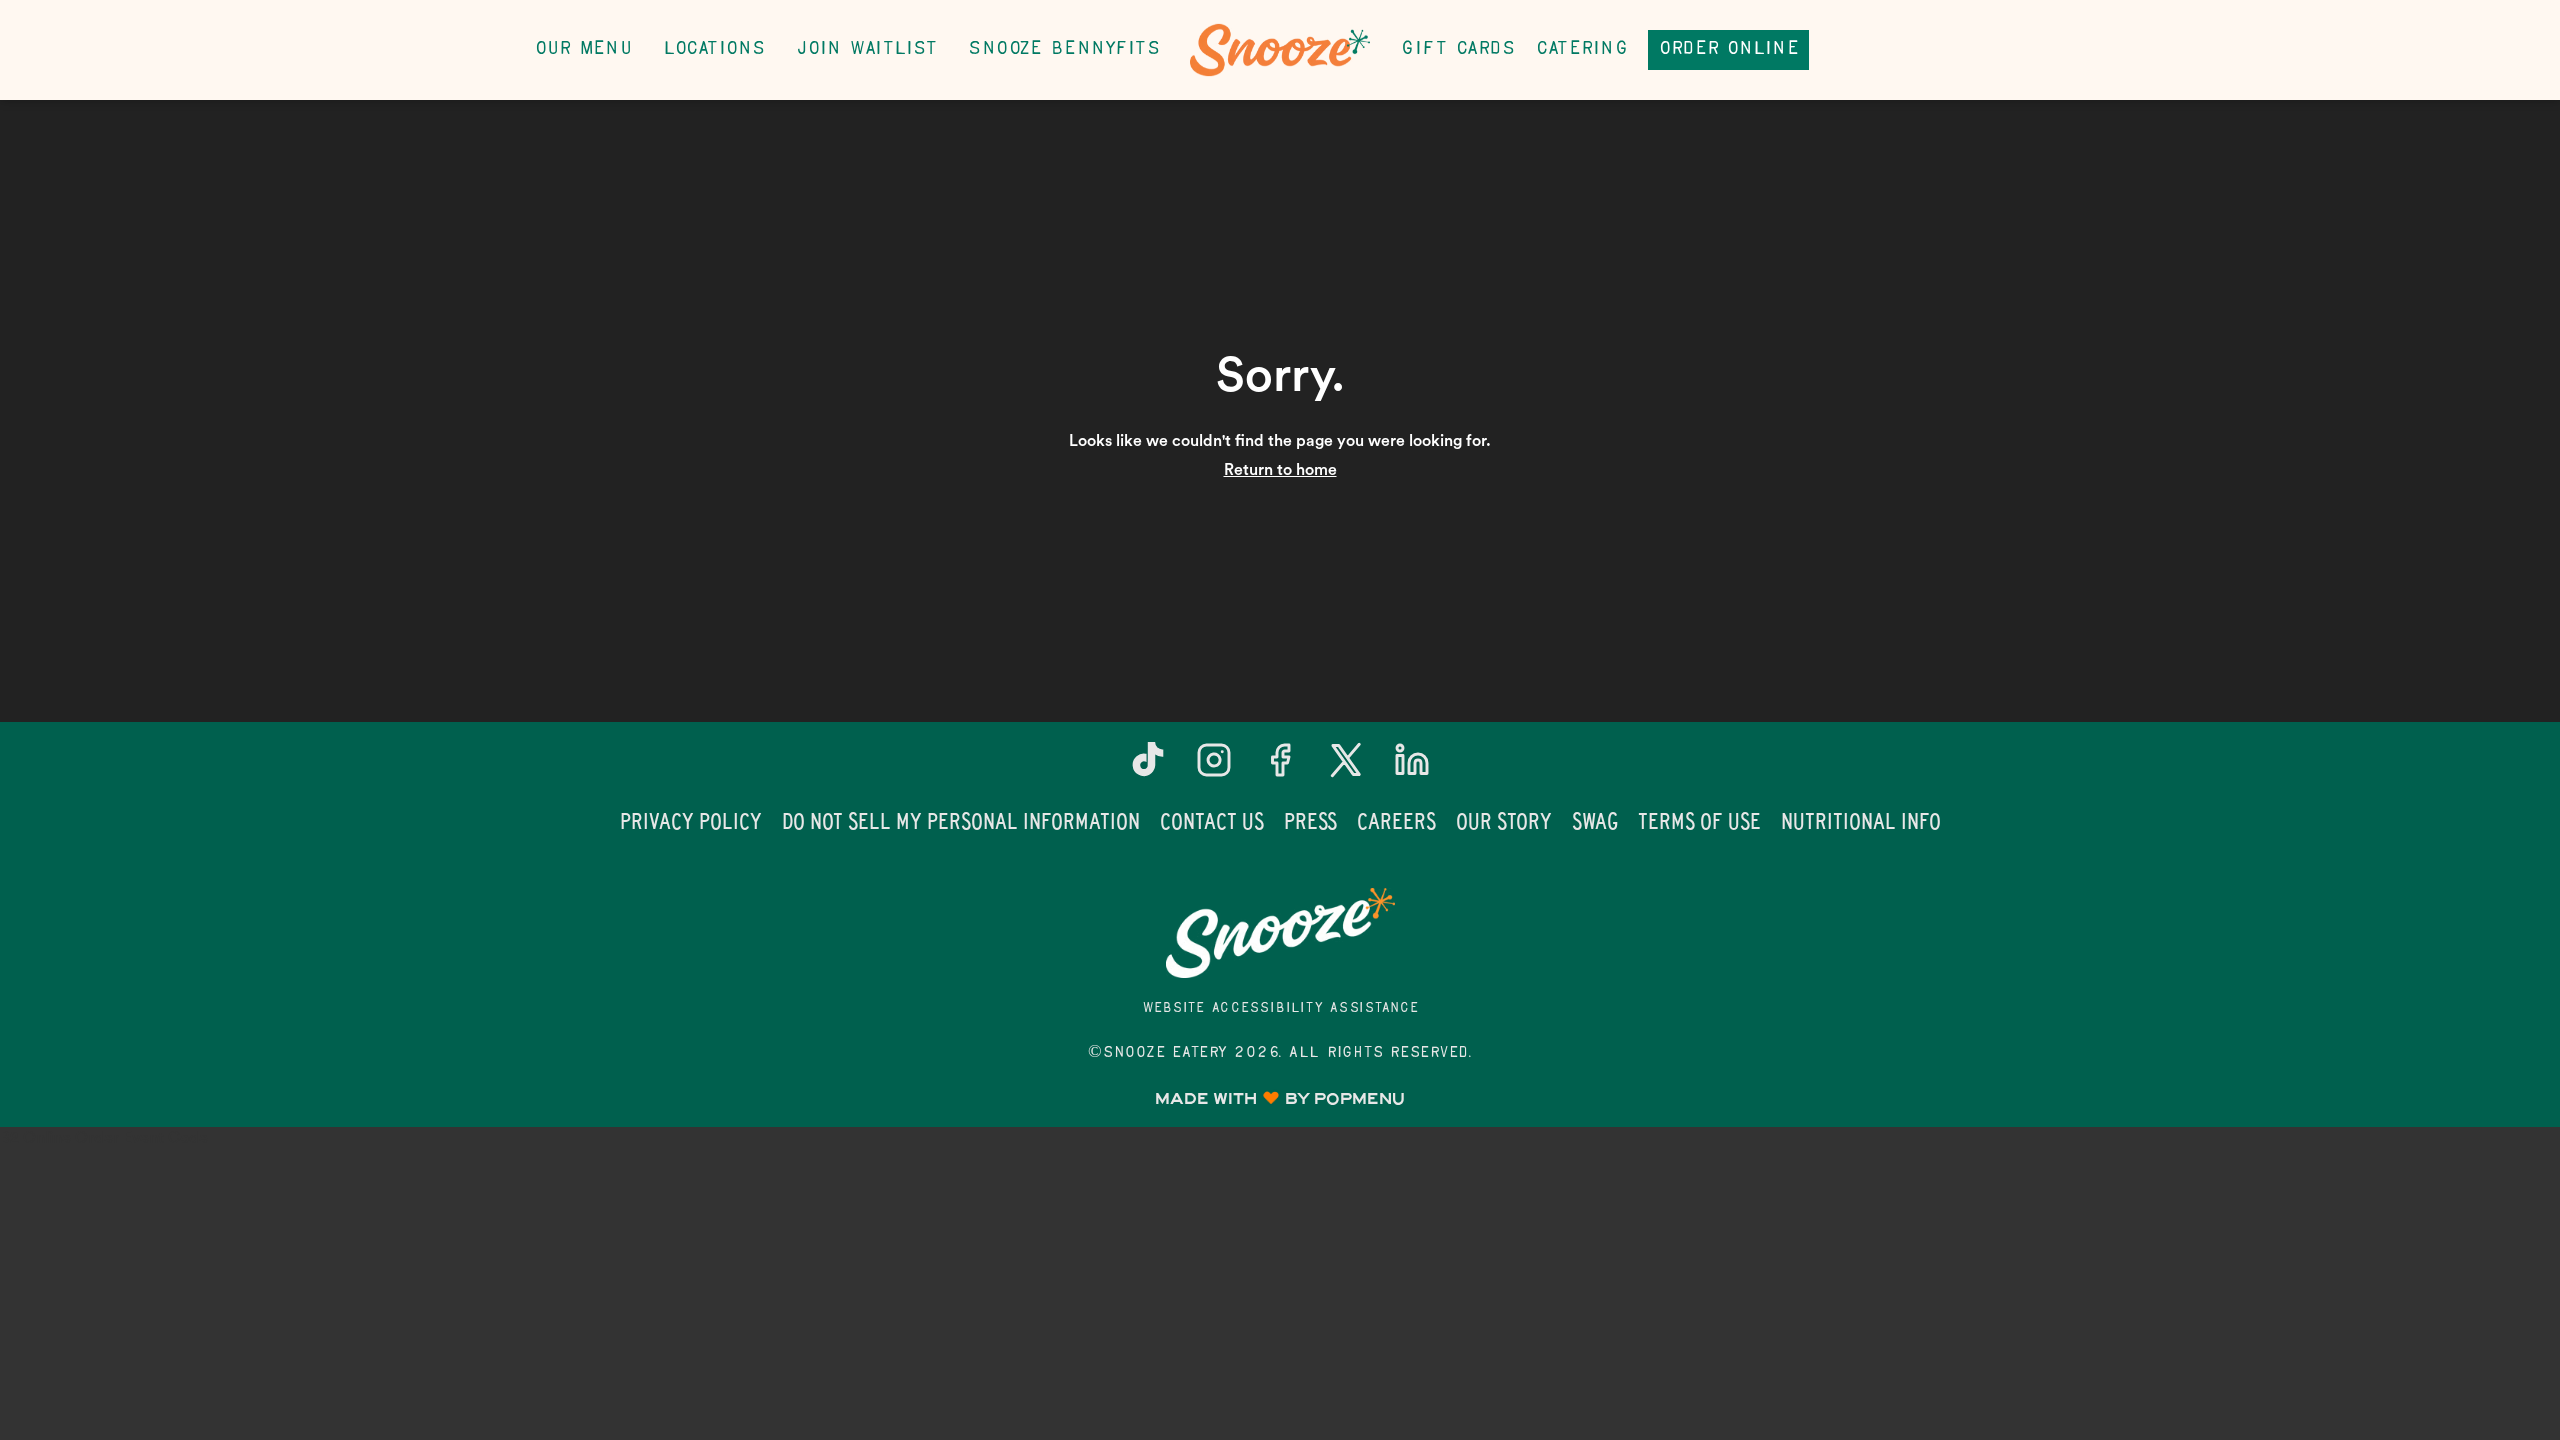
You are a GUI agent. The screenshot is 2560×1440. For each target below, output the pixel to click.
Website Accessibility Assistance (1280, 1008)
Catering (1581, 49)
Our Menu (583, 49)
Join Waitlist (867, 49)
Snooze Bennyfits (1063, 49)
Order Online (1728, 49)
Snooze (1280, 933)
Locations (714, 49)
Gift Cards (1457, 49)
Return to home (1280, 470)
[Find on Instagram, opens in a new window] (1214, 767)
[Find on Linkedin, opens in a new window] (1412, 767)
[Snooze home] (1280, 50)
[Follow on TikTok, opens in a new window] (1148, 767)
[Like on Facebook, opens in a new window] (1280, 767)
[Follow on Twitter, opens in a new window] (1346, 767)
